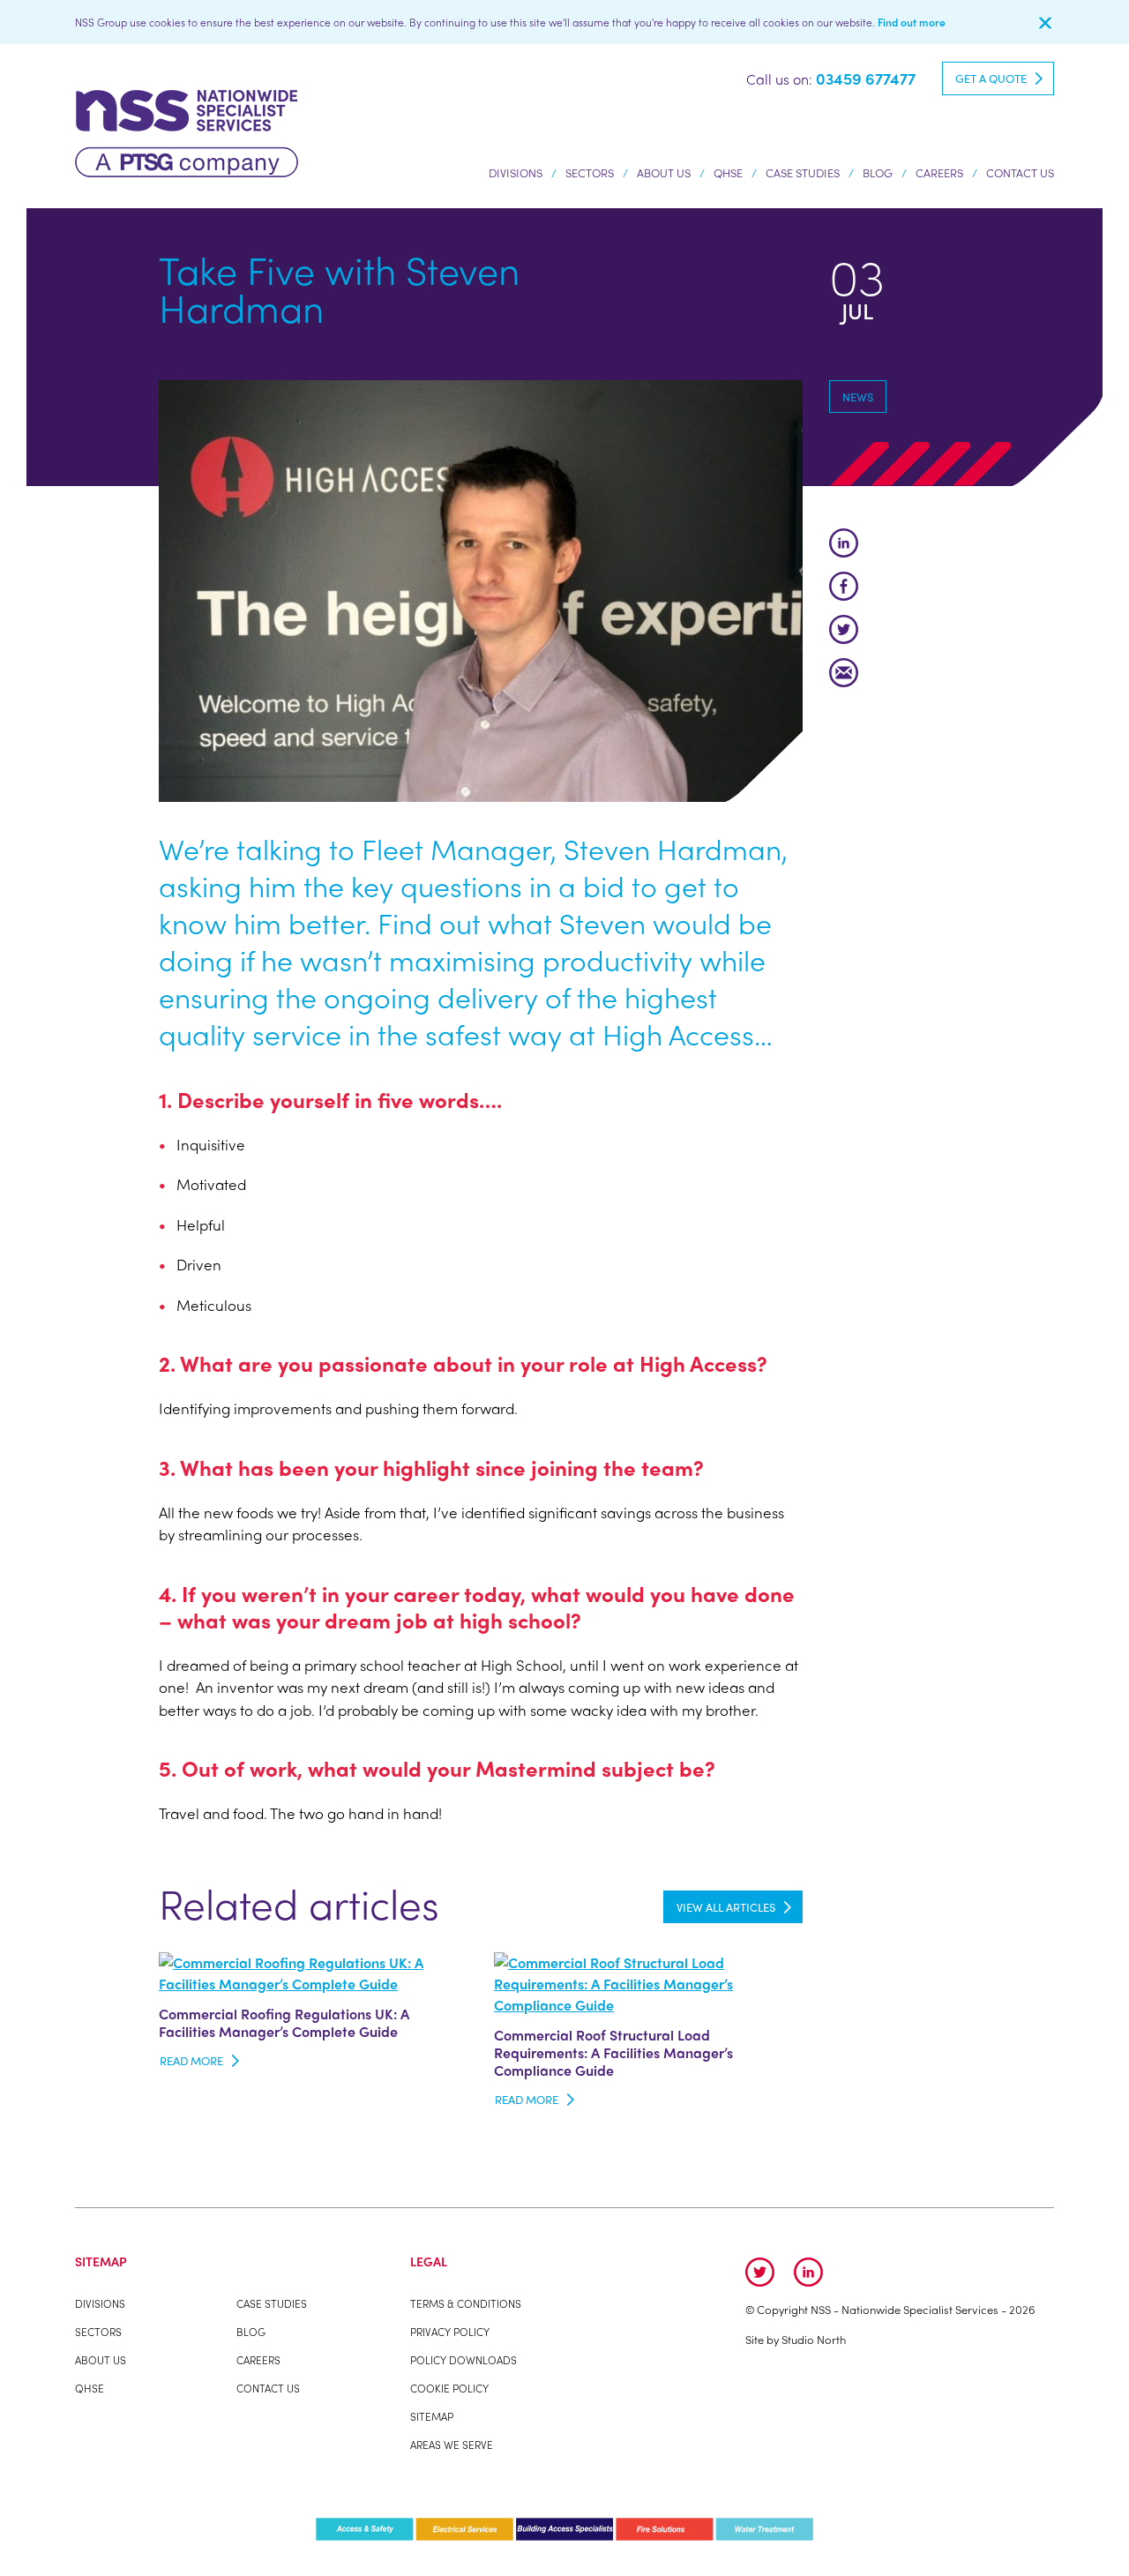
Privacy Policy (450, 2332)
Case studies (803, 172)
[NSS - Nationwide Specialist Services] (187, 131)
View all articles (726, 1907)
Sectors (590, 172)
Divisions (516, 172)
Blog (878, 172)
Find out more (912, 22)
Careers (939, 172)
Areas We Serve (452, 2445)
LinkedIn (844, 543)
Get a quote (991, 78)
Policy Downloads (464, 2360)
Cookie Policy (449, 2388)
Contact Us (1020, 172)
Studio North (814, 2339)
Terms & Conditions (466, 2303)
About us (664, 172)
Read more (191, 2060)
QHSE (728, 172)
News (858, 397)
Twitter (844, 629)
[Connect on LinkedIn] (808, 2272)
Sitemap (432, 2416)
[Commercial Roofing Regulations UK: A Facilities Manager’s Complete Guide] (313, 1971)
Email (844, 673)
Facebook (844, 586)
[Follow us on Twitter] (760, 2272)
